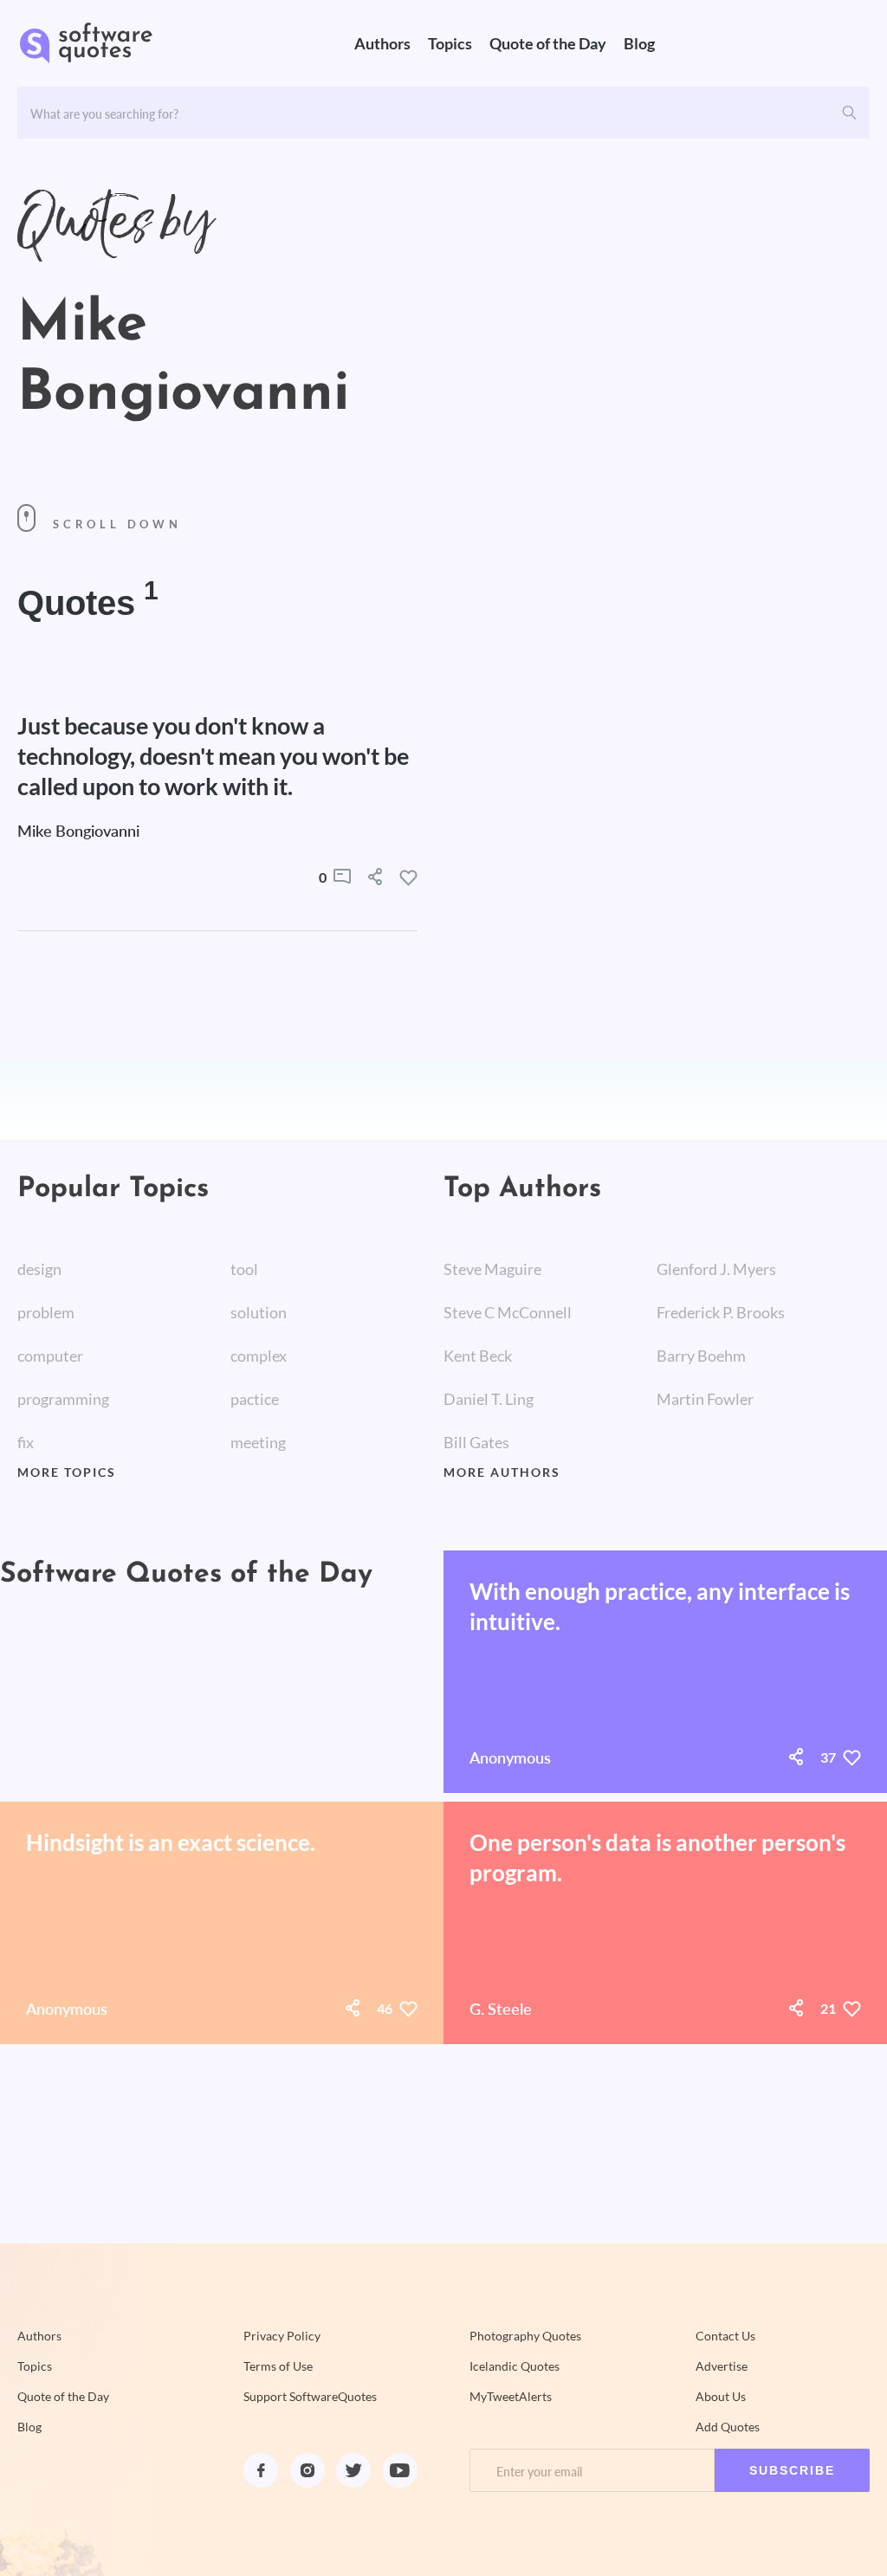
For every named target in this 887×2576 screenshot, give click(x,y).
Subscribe (792, 2470)
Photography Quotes (525, 2336)
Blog (639, 43)
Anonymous (510, 1757)
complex (259, 1356)
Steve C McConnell (508, 1312)
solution (259, 1312)
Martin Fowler (705, 1399)
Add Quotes (728, 2427)
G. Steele (501, 2009)
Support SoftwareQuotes (310, 2397)
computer (50, 1356)
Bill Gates (476, 1442)
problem (46, 1312)
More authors (502, 1472)
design (39, 1269)
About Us (721, 2397)
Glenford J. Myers (716, 1269)
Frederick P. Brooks (721, 1312)
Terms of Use (278, 2366)
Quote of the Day (548, 43)
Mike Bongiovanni (78, 831)
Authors (382, 43)
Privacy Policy (282, 2336)
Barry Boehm (701, 1356)
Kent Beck (478, 1356)
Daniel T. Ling (489, 1399)
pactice (255, 1399)
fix (26, 1442)
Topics (450, 43)
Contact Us (725, 2336)
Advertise (722, 2366)
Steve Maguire (492, 1269)
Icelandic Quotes (515, 2366)
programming (63, 1399)
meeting (258, 1442)
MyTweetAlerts (511, 2397)
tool (244, 1269)
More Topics (67, 1472)
